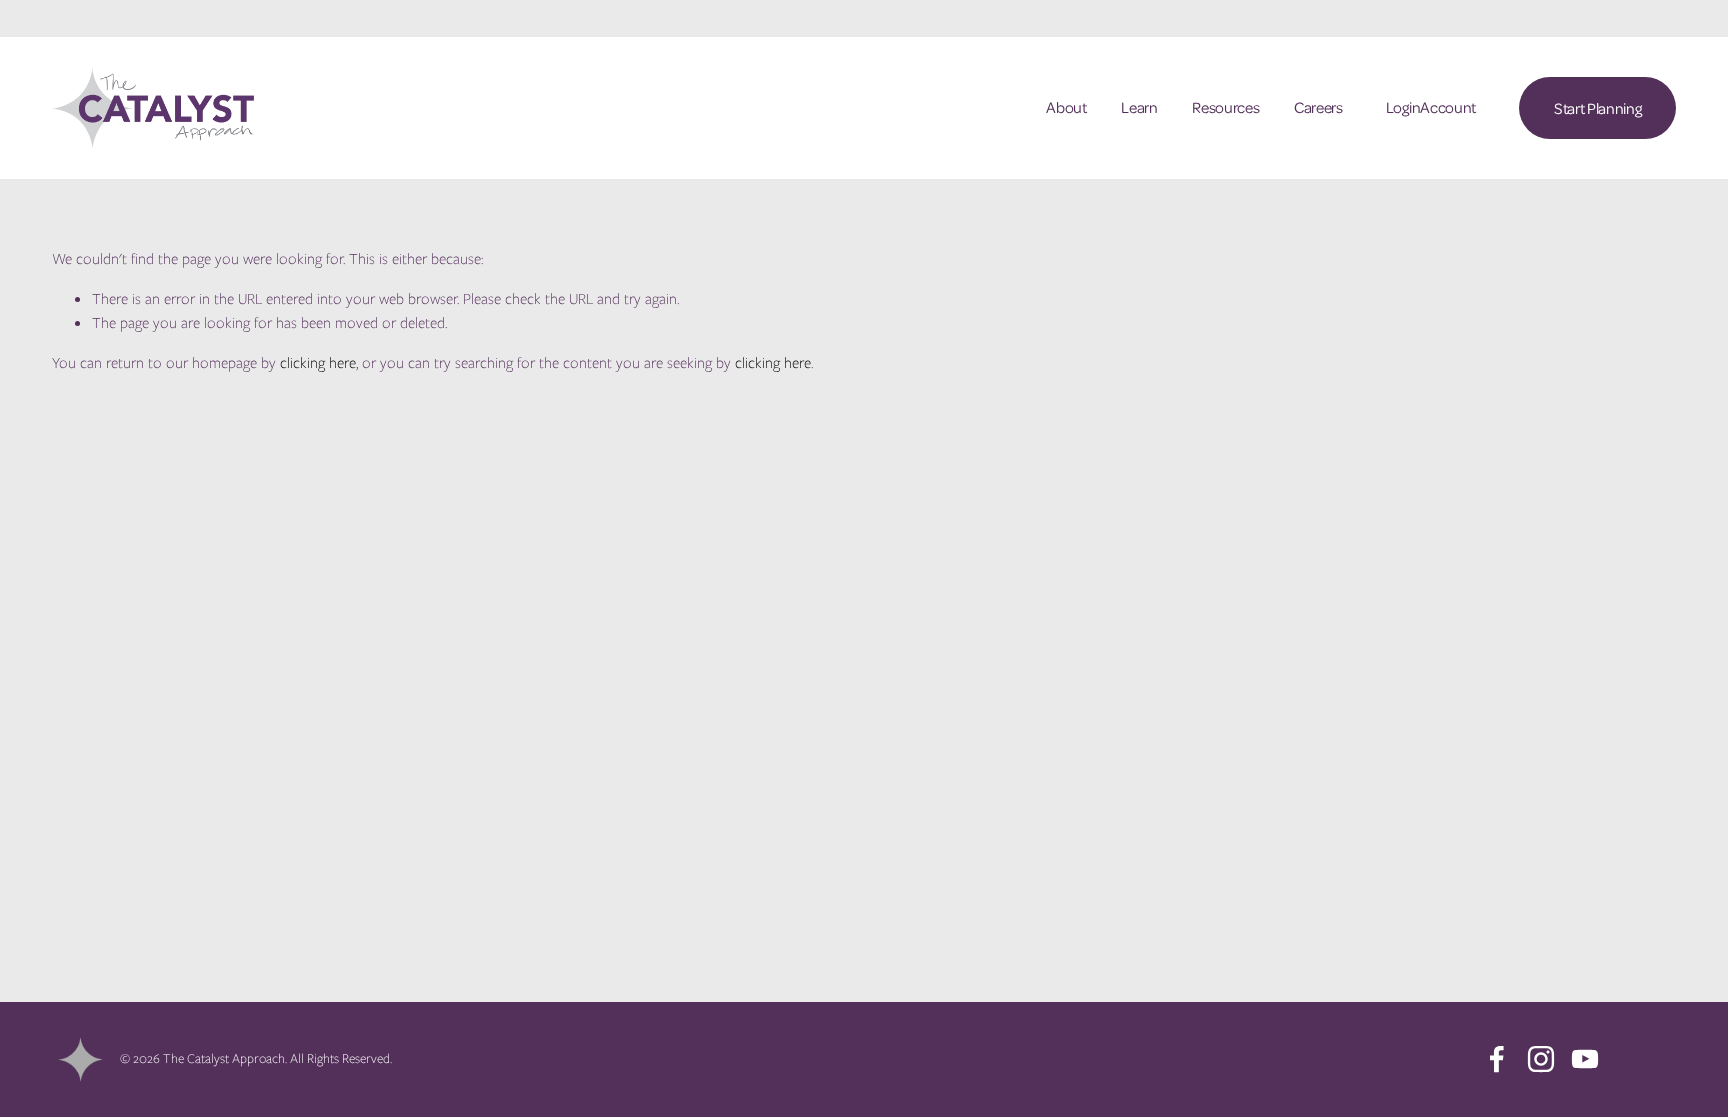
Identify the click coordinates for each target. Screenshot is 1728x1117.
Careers (1318, 107)
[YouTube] (1585, 1059)
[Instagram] (1541, 1059)
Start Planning (1598, 108)
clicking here (318, 363)
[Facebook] (1497, 1059)
